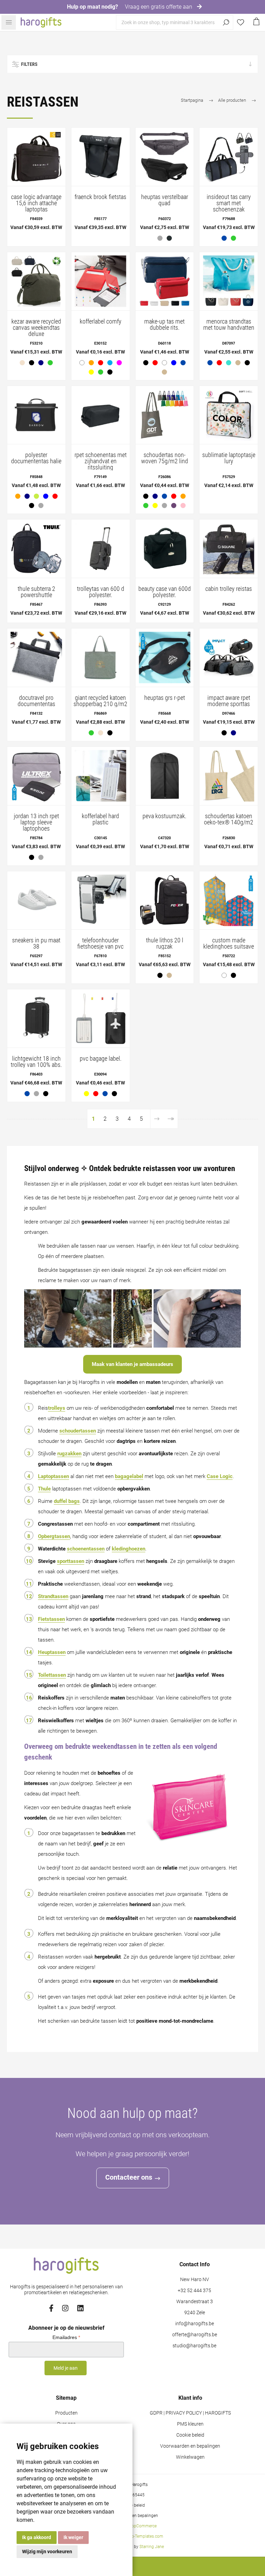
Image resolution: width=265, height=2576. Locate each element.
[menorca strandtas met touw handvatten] (229, 281)
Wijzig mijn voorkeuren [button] (47, 2552)
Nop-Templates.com (145, 2536)
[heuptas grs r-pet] (165, 658)
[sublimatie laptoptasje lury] (229, 415)
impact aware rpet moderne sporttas (229, 701)
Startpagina (192, 100)
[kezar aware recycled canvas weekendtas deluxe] (36, 281)
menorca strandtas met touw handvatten (229, 325)
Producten (66, 2413)
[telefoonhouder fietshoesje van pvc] (101, 900)
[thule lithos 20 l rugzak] (165, 900)
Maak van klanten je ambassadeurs (132, 1364)
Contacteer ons (129, 2177)
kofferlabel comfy (101, 321)
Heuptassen (52, 1652)
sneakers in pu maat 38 (36, 943)
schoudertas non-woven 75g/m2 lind (165, 458)
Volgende (157, 1119)
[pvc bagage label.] (101, 1018)
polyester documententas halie (36, 458)
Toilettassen (52, 1675)
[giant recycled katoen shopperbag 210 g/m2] (101, 658)
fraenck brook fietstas (100, 197)
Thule (44, 1489)
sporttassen (71, 1561)
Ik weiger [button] (73, 2537)
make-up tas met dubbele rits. (164, 325)
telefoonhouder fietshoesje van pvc (100, 943)
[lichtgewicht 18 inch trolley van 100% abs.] (36, 1018)
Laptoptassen (53, 1476)
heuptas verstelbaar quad (165, 200)
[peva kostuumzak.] (165, 776)
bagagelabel (129, 1476)
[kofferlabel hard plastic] (101, 776)
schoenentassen (86, 1549)
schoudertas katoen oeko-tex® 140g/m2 (229, 819)
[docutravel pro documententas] (36, 658)
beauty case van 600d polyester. (165, 592)
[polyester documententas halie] (36, 415)
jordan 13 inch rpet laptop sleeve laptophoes (36, 822)
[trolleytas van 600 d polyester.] (101, 549)
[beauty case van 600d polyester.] (165, 549)
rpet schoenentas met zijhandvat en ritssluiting (101, 461)
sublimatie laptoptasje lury (229, 458)
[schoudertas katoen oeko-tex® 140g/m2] (229, 776)
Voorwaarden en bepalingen (190, 2446)
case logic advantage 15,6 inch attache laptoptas (36, 203)
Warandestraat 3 (195, 2302)
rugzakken (69, 1454)
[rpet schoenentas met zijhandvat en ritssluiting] (101, 415)
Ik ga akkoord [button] (37, 2537)
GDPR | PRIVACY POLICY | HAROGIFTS (190, 2413)
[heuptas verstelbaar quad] (165, 157)
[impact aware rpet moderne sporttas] (229, 658)
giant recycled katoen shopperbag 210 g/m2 (100, 701)
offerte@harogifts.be (195, 2335)
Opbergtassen (54, 1536)
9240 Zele (195, 2313)
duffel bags (67, 1501)
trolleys (57, 1408)
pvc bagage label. (101, 1059)
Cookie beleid (190, 2435)
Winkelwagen (190, 2457)
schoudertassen (78, 1431)
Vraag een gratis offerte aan (159, 7)
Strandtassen (53, 1596)
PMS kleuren (190, 2424)
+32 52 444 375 (194, 2291)
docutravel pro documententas (36, 701)
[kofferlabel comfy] (101, 281)
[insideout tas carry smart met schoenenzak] (229, 157)
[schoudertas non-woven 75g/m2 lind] (165, 415)
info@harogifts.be (195, 2324)
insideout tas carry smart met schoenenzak (229, 203)
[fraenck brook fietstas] (101, 157)
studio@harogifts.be (194, 2346)
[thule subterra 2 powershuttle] (36, 549)
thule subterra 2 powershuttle (36, 592)
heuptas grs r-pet (165, 698)
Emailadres (66, 2337)
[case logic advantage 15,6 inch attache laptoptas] (36, 157)
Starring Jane (152, 2547)
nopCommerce (143, 2526)
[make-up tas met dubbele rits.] (165, 281)
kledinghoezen (129, 1549)
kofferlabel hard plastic (100, 819)
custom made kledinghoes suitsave (229, 943)
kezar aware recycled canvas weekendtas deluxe (36, 328)
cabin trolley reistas (229, 589)
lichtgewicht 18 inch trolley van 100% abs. (36, 1062)
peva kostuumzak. (164, 816)
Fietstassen (51, 1619)
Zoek (226, 22)
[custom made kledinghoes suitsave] (229, 900)
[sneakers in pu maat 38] (36, 900)
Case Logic (220, 1476)
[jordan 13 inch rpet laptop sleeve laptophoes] (36, 776)
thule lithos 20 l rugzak (165, 943)
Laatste (171, 1119)
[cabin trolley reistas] (229, 549)
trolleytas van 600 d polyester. (101, 592)
